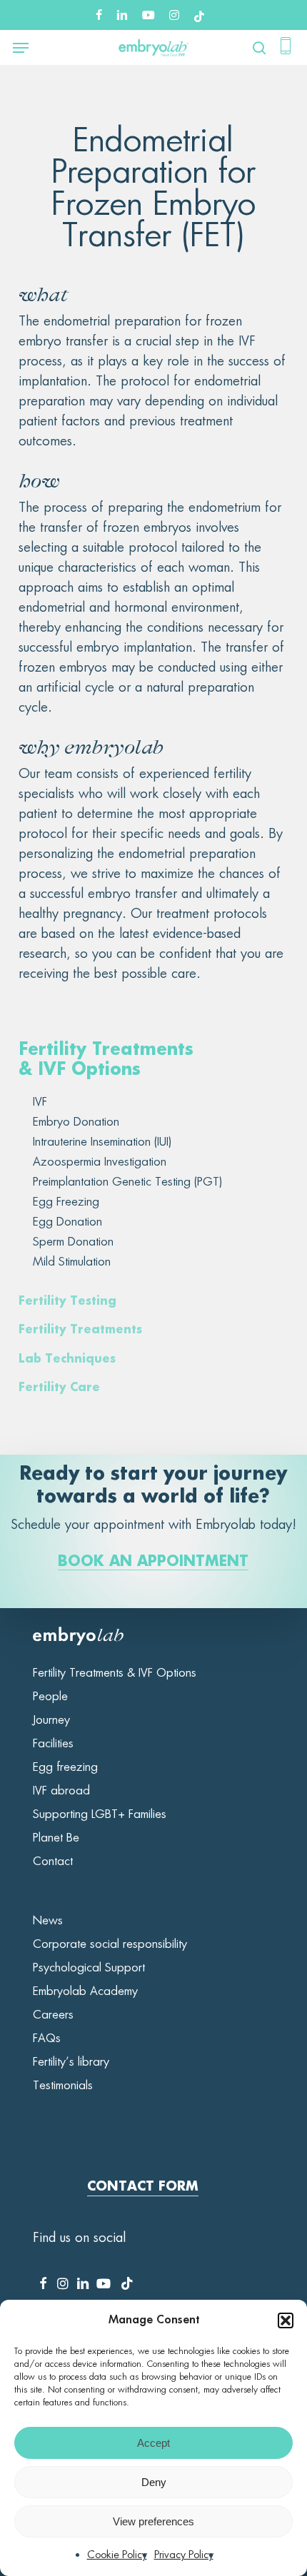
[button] (286, 2320)
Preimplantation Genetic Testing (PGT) (127, 1182)
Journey (51, 1720)
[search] (256, 48)
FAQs (47, 2039)
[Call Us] (286, 48)
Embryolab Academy (85, 1991)
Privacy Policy (184, 2555)
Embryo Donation (76, 1122)
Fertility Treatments (80, 1330)
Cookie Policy (117, 2555)
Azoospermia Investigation (100, 1162)
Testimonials (63, 2086)
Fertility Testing (67, 1302)
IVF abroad (61, 1791)
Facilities (53, 1744)
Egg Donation (67, 1222)
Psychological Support (89, 1968)
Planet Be (56, 1838)
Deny (154, 2482)
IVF (40, 1102)
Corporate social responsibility (110, 1944)
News (48, 1921)
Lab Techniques (67, 1360)
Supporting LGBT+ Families (100, 1814)
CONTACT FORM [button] (143, 2187)
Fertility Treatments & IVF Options (115, 1673)
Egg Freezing (66, 1202)
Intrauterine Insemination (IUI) (102, 1142)
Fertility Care (59, 1388)
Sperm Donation (73, 1242)
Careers (53, 2015)
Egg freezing (65, 1767)
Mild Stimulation (72, 1262)
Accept (153, 2443)
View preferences (153, 2521)
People (50, 1697)
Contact (53, 1862)
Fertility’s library (71, 2062)
